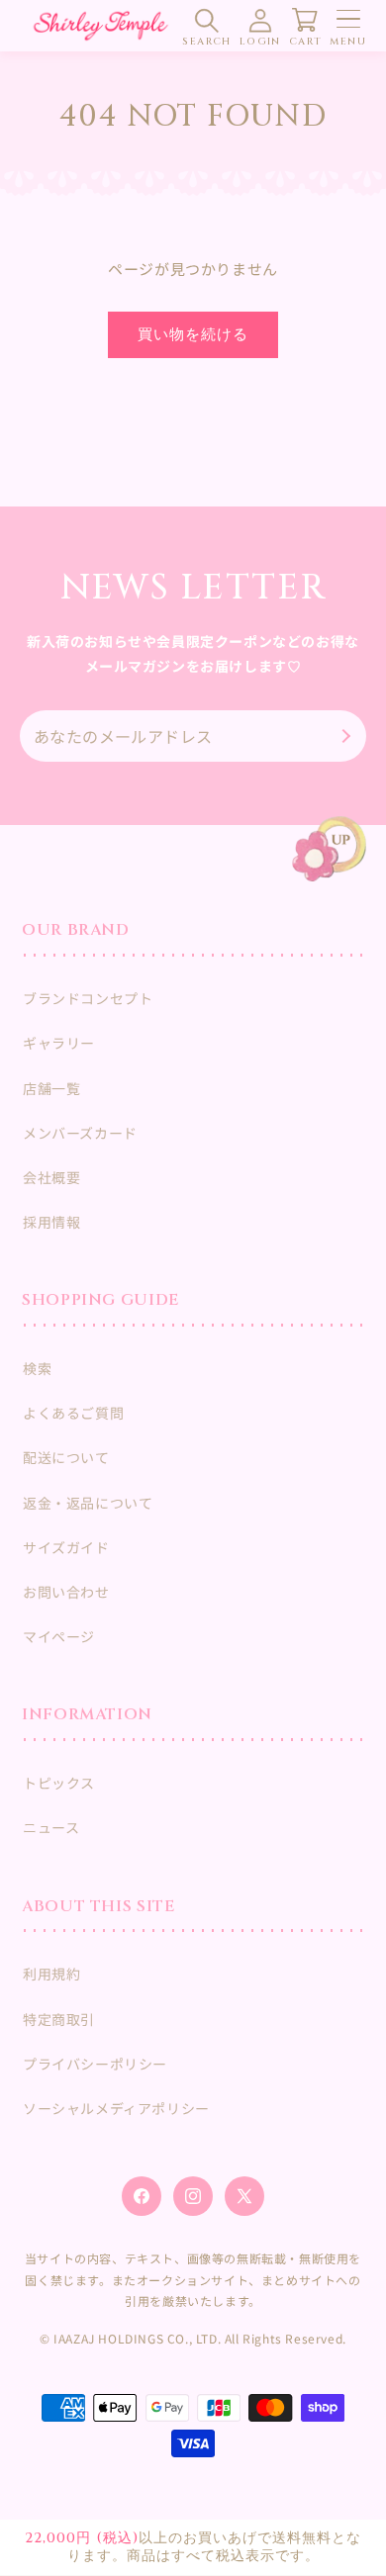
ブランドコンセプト (88, 998)
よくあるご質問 (73, 1413)
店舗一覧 (51, 1088)
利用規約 (51, 1974)
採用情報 (51, 1222)
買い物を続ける (193, 335)
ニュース (51, 1827)
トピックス (59, 1783)
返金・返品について (88, 1503)
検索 (37, 1368)
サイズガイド (66, 1547)
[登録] (343, 736)
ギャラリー (59, 1043)
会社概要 (51, 1177)
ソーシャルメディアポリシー (116, 2108)
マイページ (59, 1636)
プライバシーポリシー (95, 2064)
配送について (66, 1457)
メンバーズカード (80, 1133)
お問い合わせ (66, 1592)
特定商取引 (59, 2019)
